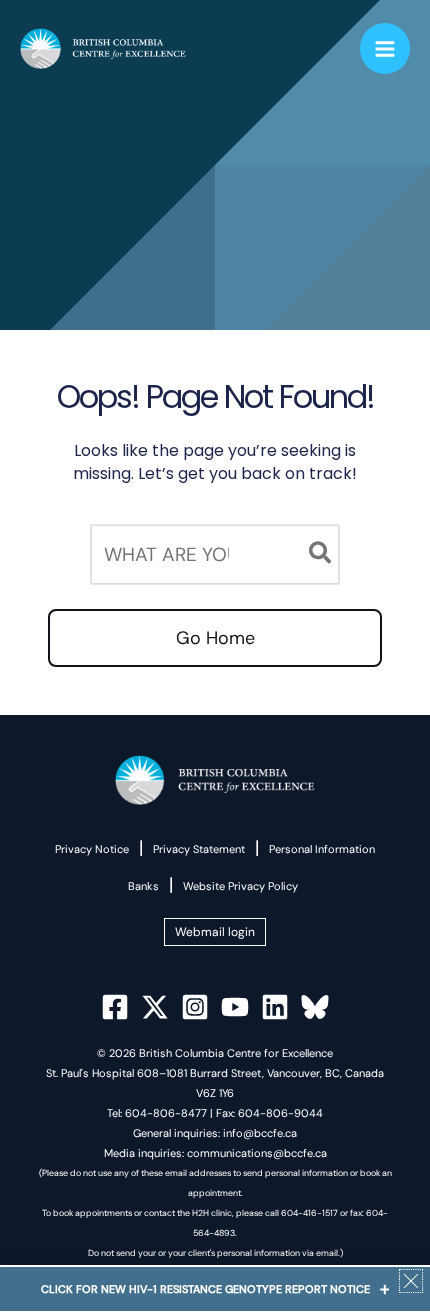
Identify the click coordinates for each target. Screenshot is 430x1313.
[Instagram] (195, 1007)
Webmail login (215, 932)
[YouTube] (235, 1007)
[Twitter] (155, 1007)
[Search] (321, 554)
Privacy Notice (92, 849)
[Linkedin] (275, 1007)
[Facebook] (115, 1007)
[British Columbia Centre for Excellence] (103, 49)
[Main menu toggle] (385, 48)
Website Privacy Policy (240, 886)
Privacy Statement (199, 849)
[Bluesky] (315, 1007)
